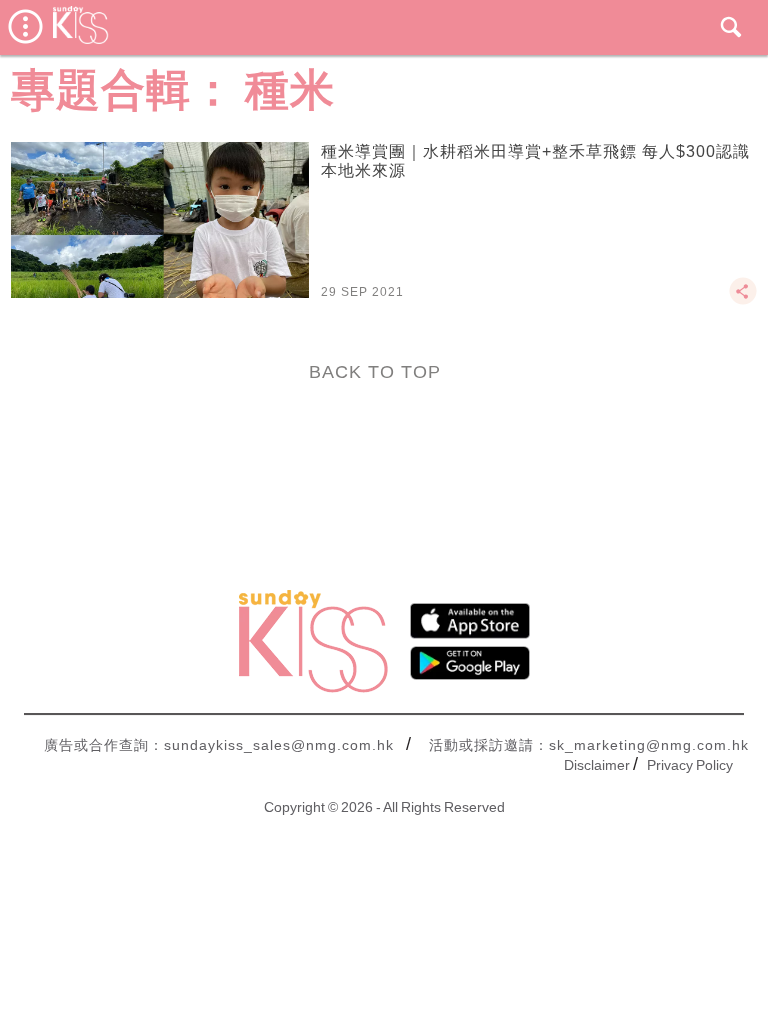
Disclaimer (597, 765)
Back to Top (375, 372)
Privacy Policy (690, 765)
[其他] (743, 300)
